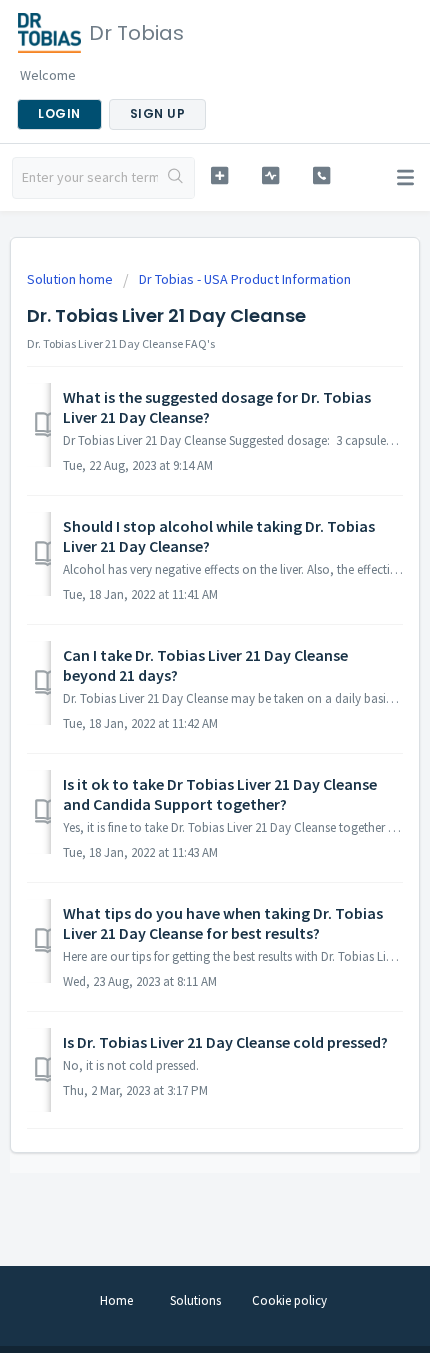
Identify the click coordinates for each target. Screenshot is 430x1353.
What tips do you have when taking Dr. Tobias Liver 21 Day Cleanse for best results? (223, 923)
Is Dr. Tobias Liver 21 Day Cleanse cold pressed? (225, 1042)
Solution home (71, 279)
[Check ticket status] (270, 175)
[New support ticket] (219, 175)
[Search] (176, 178)
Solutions (195, 1300)
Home (116, 1300)
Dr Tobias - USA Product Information (245, 279)
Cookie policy (289, 1300)
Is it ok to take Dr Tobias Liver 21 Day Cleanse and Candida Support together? (220, 794)
